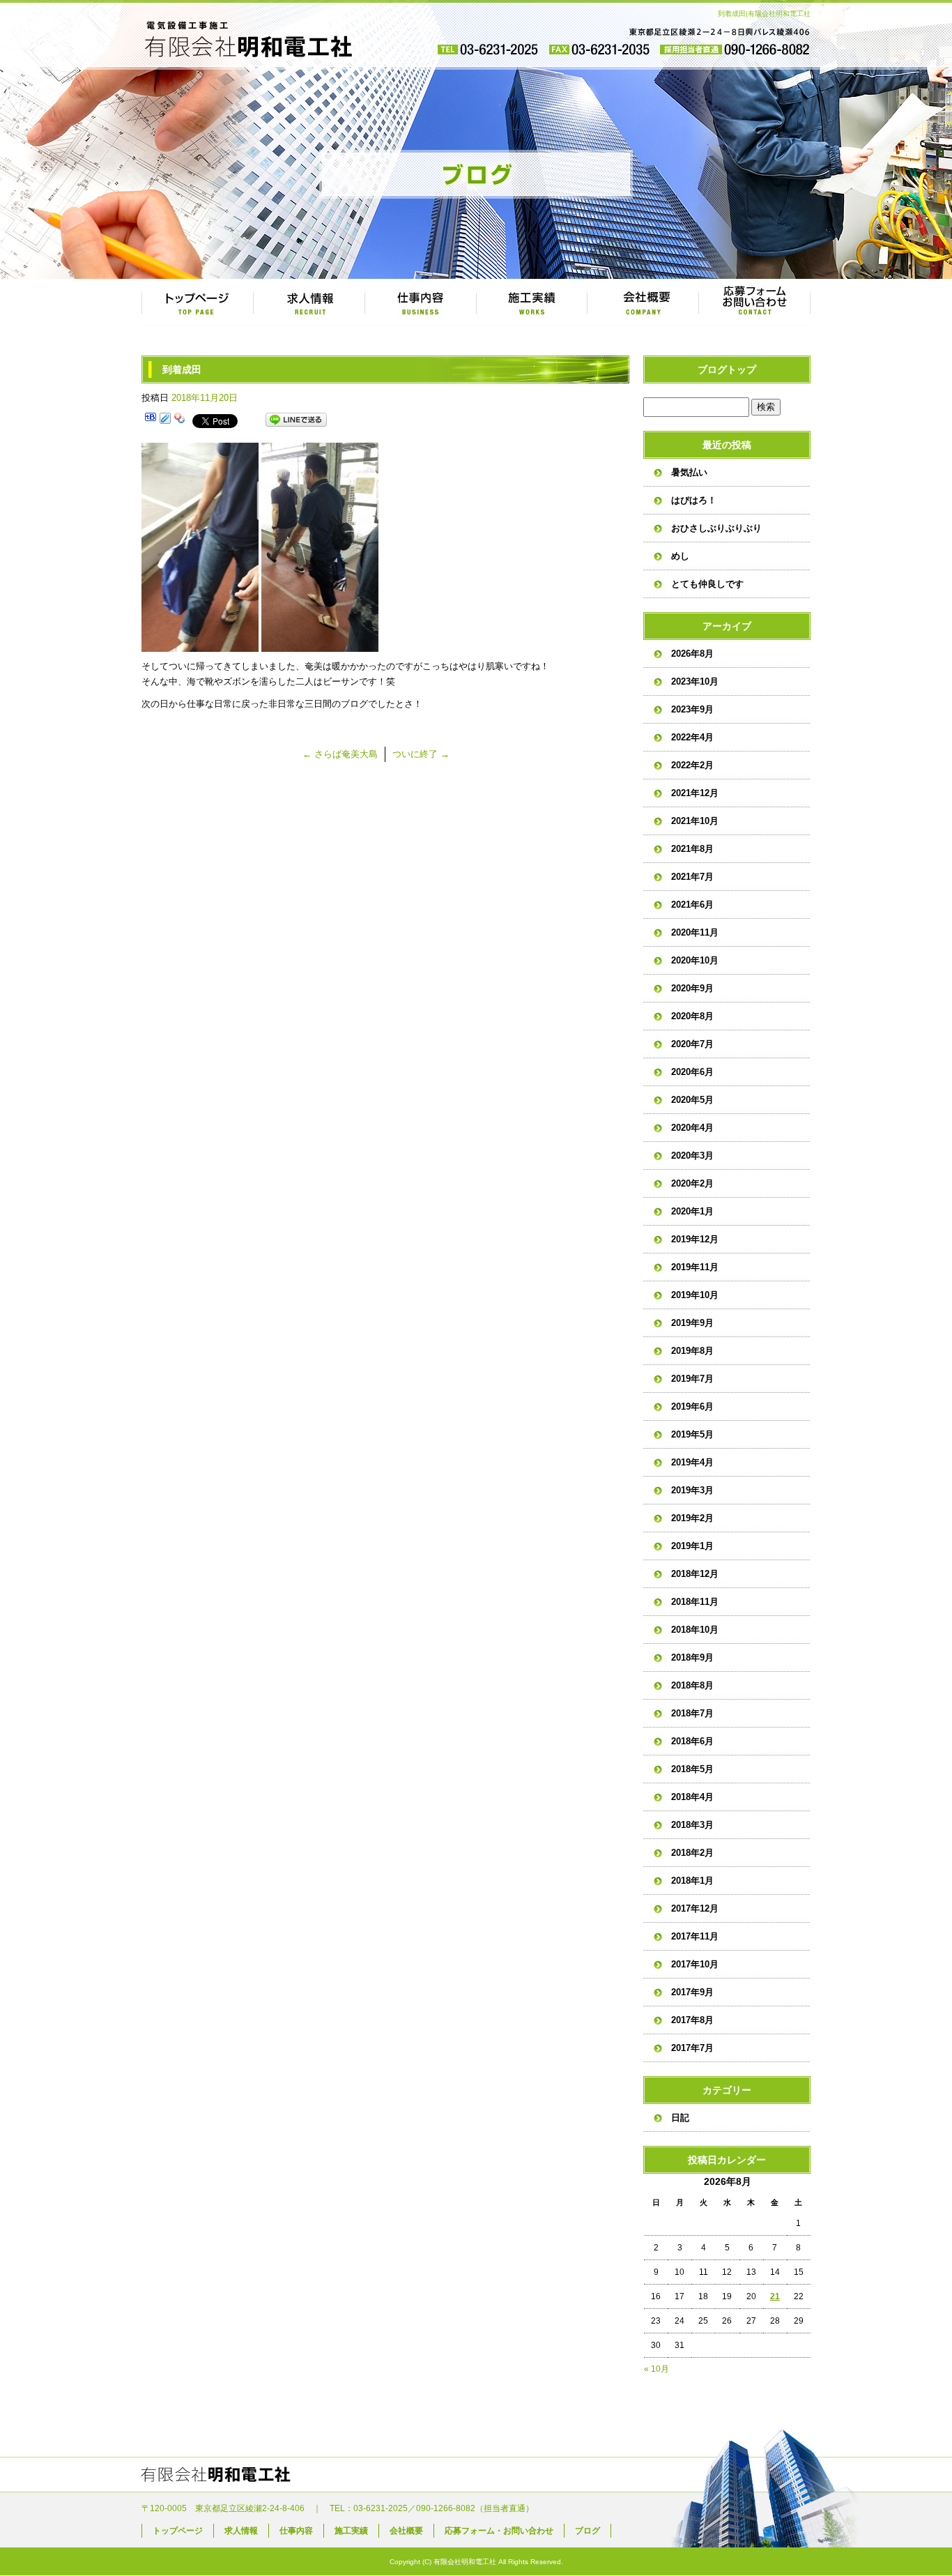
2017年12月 (695, 1908)
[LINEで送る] (296, 420)
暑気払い (689, 472)
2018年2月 (692, 1853)
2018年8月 (692, 1685)
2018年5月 (692, 1769)
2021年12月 (695, 793)
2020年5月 (692, 1100)
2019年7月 (692, 1379)
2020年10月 (695, 960)
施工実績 (532, 303)
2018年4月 (692, 1797)
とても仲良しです (707, 584)
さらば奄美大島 (340, 754)
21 (775, 2296)
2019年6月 (692, 1407)
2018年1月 (692, 1881)
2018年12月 (695, 1574)
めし (680, 556)
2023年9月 (692, 709)
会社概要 (643, 303)
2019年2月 (692, 1518)
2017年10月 (695, 1964)
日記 (680, 2118)
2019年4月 (692, 1462)
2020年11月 (695, 932)
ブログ (588, 2531)
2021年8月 (692, 849)
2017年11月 (695, 1936)
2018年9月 (692, 1657)
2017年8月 (692, 2020)
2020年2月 (692, 1183)
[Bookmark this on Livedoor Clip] (165, 420)
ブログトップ (727, 369)
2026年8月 (692, 654)
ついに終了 (421, 754)
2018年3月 (692, 1825)
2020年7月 (692, 1044)
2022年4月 (692, 737)
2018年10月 (695, 1630)
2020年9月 (692, 988)
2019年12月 (695, 1239)
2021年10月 (695, 821)
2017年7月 (692, 2048)
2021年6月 (692, 905)
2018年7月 (692, 1713)
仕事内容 (420, 303)
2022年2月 (692, 765)
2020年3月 (692, 1156)
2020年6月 (692, 1072)
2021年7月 (692, 877)
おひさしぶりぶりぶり (716, 528)
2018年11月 (695, 1602)
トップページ (197, 303)
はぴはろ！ (694, 500)
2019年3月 (692, 1490)
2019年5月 (692, 1434)
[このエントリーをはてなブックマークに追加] (151, 420)
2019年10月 (695, 1295)
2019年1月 (692, 1546)
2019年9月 (692, 1323)
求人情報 (309, 303)
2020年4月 (692, 1128)
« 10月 (657, 2369)
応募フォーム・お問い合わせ (755, 303)
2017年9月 (692, 1992)
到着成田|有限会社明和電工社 (764, 14)
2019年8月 (692, 1351)
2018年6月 (692, 1741)
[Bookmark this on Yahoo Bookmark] (180, 420)
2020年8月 (692, 1016)
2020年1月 (692, 1211)
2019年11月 (695, 1267)
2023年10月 (695, 681)
